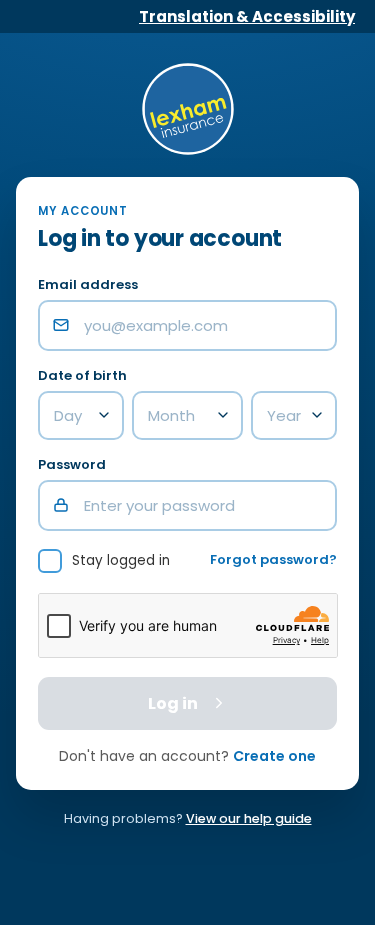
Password (72, 465)
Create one (274, 756)
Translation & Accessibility (247, 16)
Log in (173, 703)
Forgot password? (273, 560)
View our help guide (249, 818)
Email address (88, 285)
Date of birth (82, 376)
